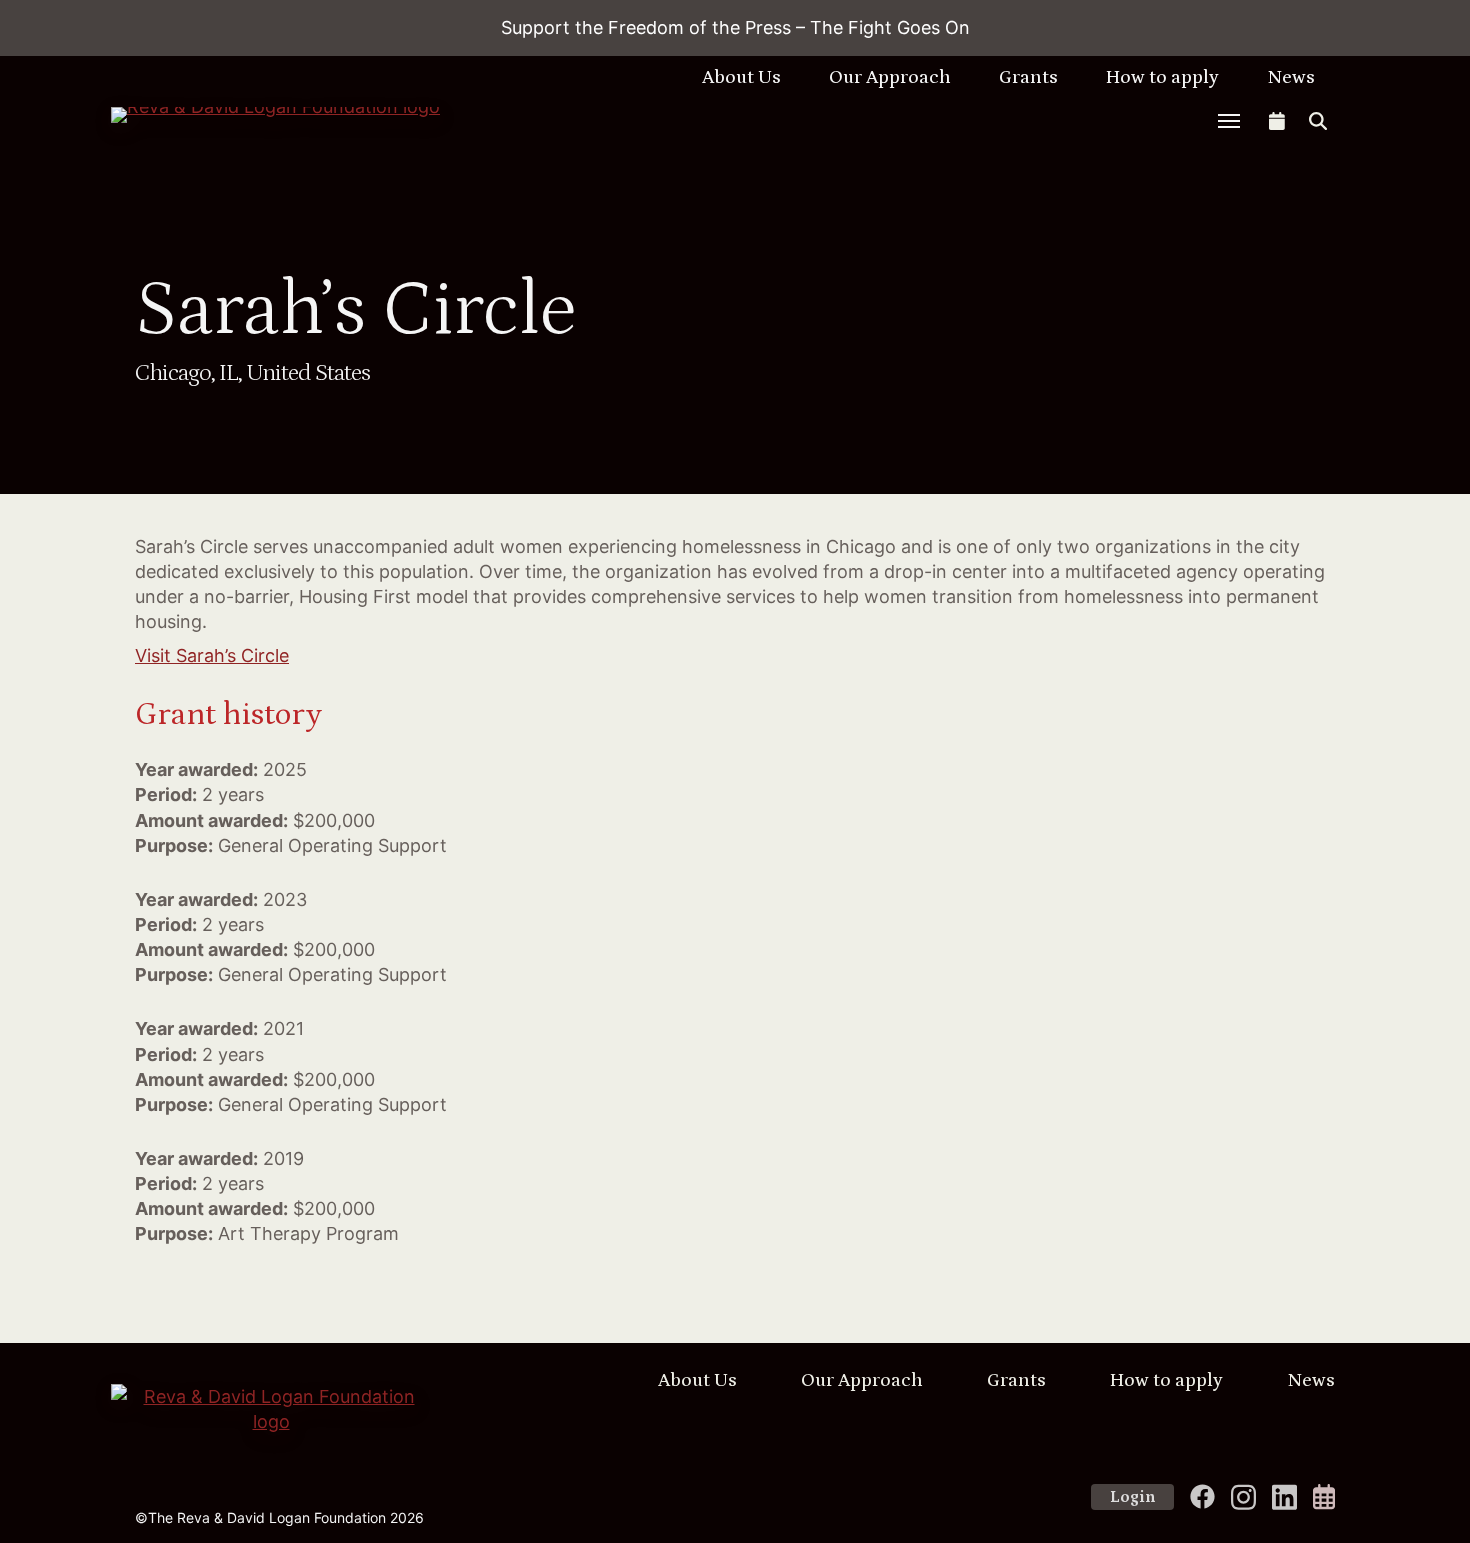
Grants (1028, 77)
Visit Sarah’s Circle (212, 655)
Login (1132, 1497)
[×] (1229, 121)
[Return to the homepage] (297, 115)
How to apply (1162, 77)
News (1291, 77)
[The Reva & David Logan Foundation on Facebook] (1202, 1496)
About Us (741, 77)
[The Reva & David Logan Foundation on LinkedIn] (1284, 1497)
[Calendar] (1324, 1496)
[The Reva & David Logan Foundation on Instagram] (1243, 1497)
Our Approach (890, 77)
